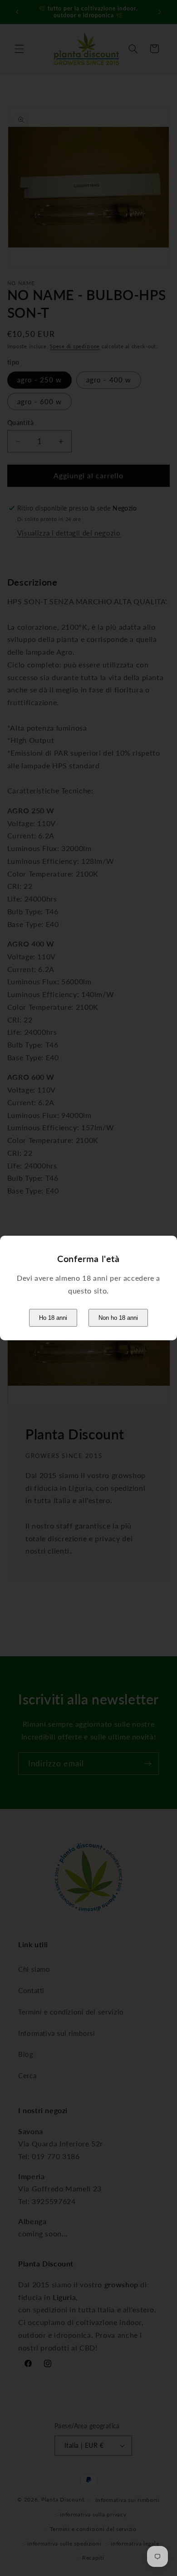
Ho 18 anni (53, 1318)
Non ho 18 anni (118, 1318)
